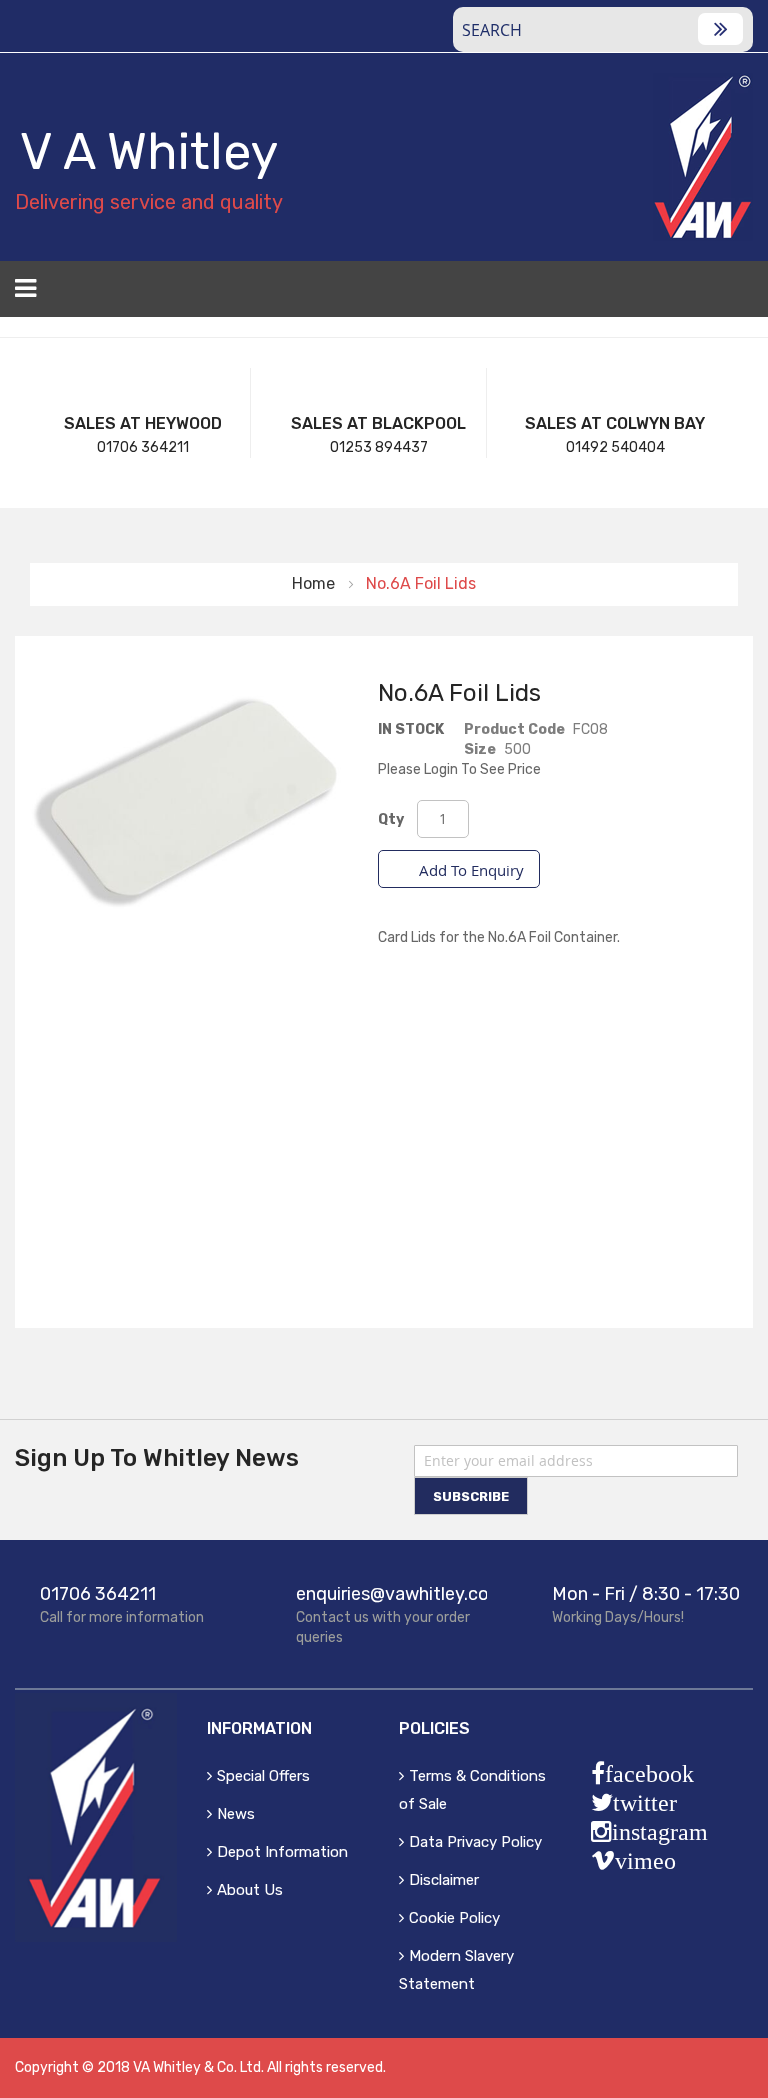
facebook (649, 1774)
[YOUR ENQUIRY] (740, 295)
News (236, 1814)
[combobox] (603, 29)
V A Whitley (149, 152)
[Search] (720, 29)
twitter (645, 1803)
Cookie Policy (454, 1918)
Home (313, 583)
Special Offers (263, 1776)
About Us (250, 1890)
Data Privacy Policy (475, 1842)
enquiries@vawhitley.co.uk (404, 1594)
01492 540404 (615, 447)
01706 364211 (143, 447)
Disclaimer (444, 1880)
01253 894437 (379, 447)
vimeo (645, 1861)
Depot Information (282, 1852)
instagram (660, 1832)
